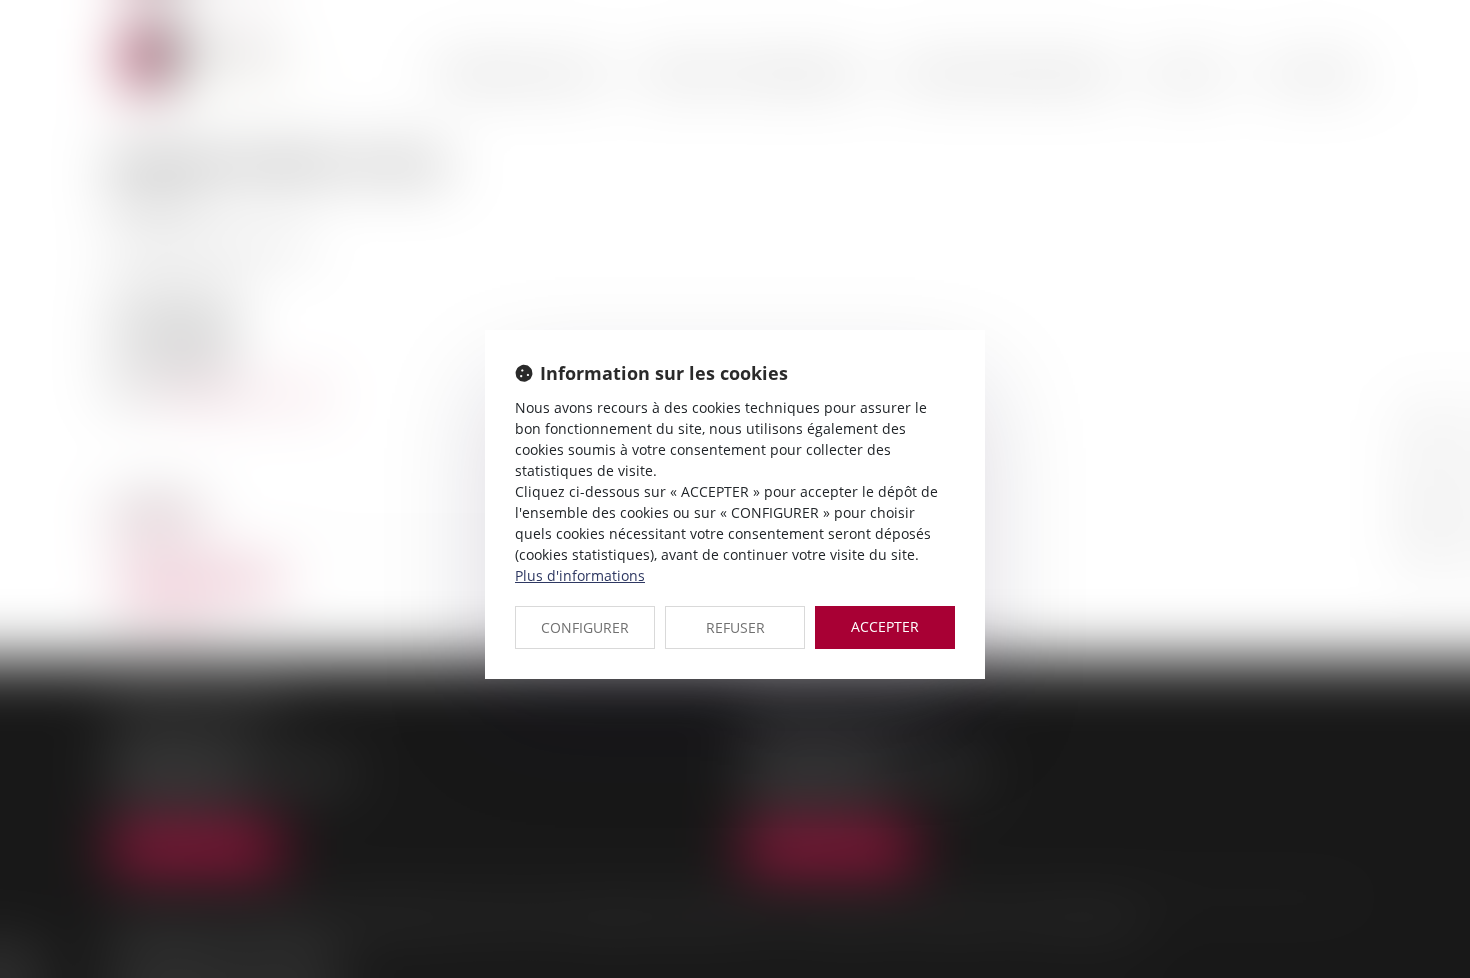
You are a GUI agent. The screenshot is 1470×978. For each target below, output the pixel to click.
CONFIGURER (585, 627)
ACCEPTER (885, 626)
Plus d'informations (580, 575)
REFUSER (735, 627)
